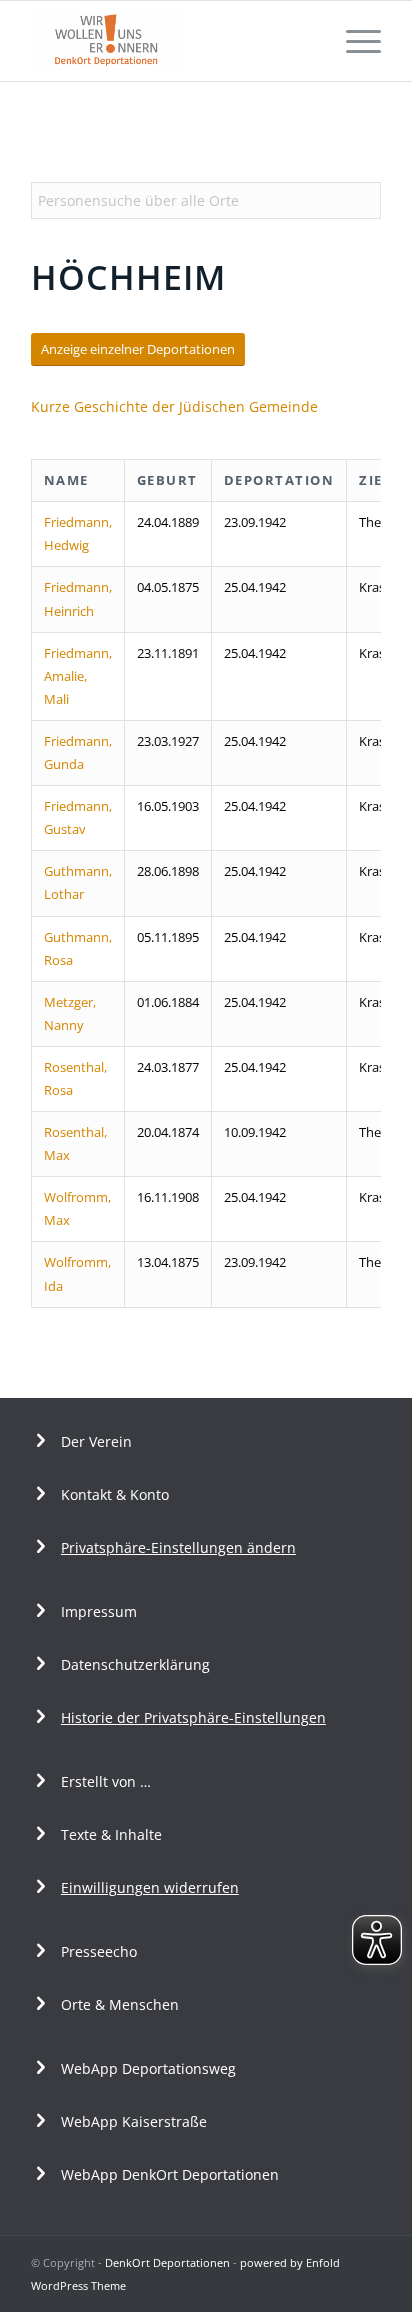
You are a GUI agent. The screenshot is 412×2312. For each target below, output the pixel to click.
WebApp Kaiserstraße (134, 2121)
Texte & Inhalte (111, 1834)
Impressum (99, 1611)
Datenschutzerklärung (135, 1664)
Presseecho (99, 1951)
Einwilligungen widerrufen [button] (150, 1887)
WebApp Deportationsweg (150, 2068)
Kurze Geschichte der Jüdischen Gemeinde (174, 406)
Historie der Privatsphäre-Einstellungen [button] (193, 1717)
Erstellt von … (106, 1781)
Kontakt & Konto (115, 1494)
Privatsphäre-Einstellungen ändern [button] (178, 1547)
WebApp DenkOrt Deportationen (170, 2174)
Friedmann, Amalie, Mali (78, 676)
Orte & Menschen (120, 2004)
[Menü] (353, 41)
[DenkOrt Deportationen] (171, 41)
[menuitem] (353, 41)
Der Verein (96, 1441)
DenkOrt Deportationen (167, 2262)
